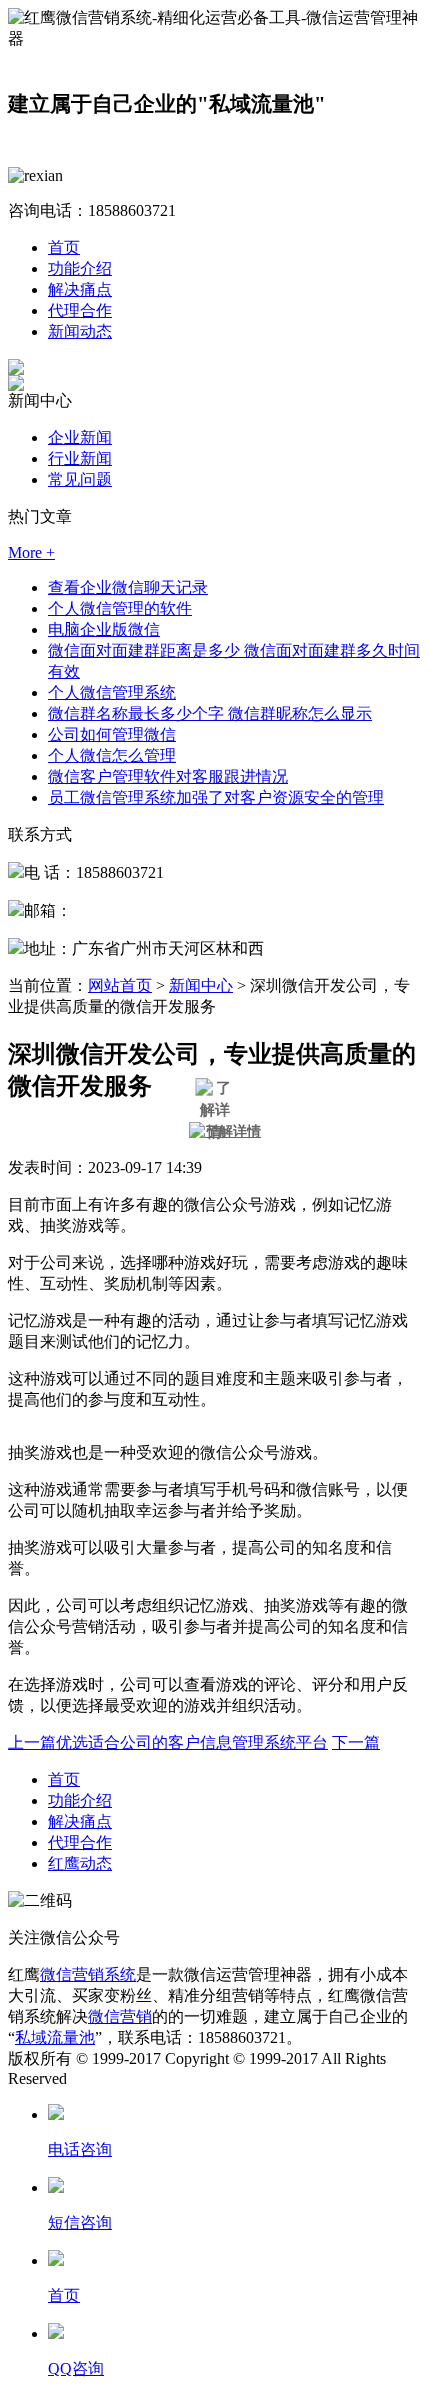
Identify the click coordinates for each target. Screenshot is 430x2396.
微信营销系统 (88, 1974)
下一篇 (356, 1742)
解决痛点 (80, 289)
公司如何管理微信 (112, 734)
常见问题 (80, 479)
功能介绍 (80, 268)
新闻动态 (80, 331)
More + (31, 552)
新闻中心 (201, 985)
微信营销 (120, 2016)
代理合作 (80, 310)
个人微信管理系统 (112, 692)
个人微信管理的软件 (120, 608)
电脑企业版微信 (104, 629)
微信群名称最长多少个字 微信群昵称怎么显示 (210, 713)
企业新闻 (80, 437)
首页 (64, 247)
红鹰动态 (80, 1863)
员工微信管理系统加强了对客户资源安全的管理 (216, 797)
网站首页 (120, 985)
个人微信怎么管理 (112, 755)
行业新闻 (80, 458)
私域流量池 (55, 2037)
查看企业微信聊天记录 (128, 587)
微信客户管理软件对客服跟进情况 (168, 776)
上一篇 (168, 1742)
